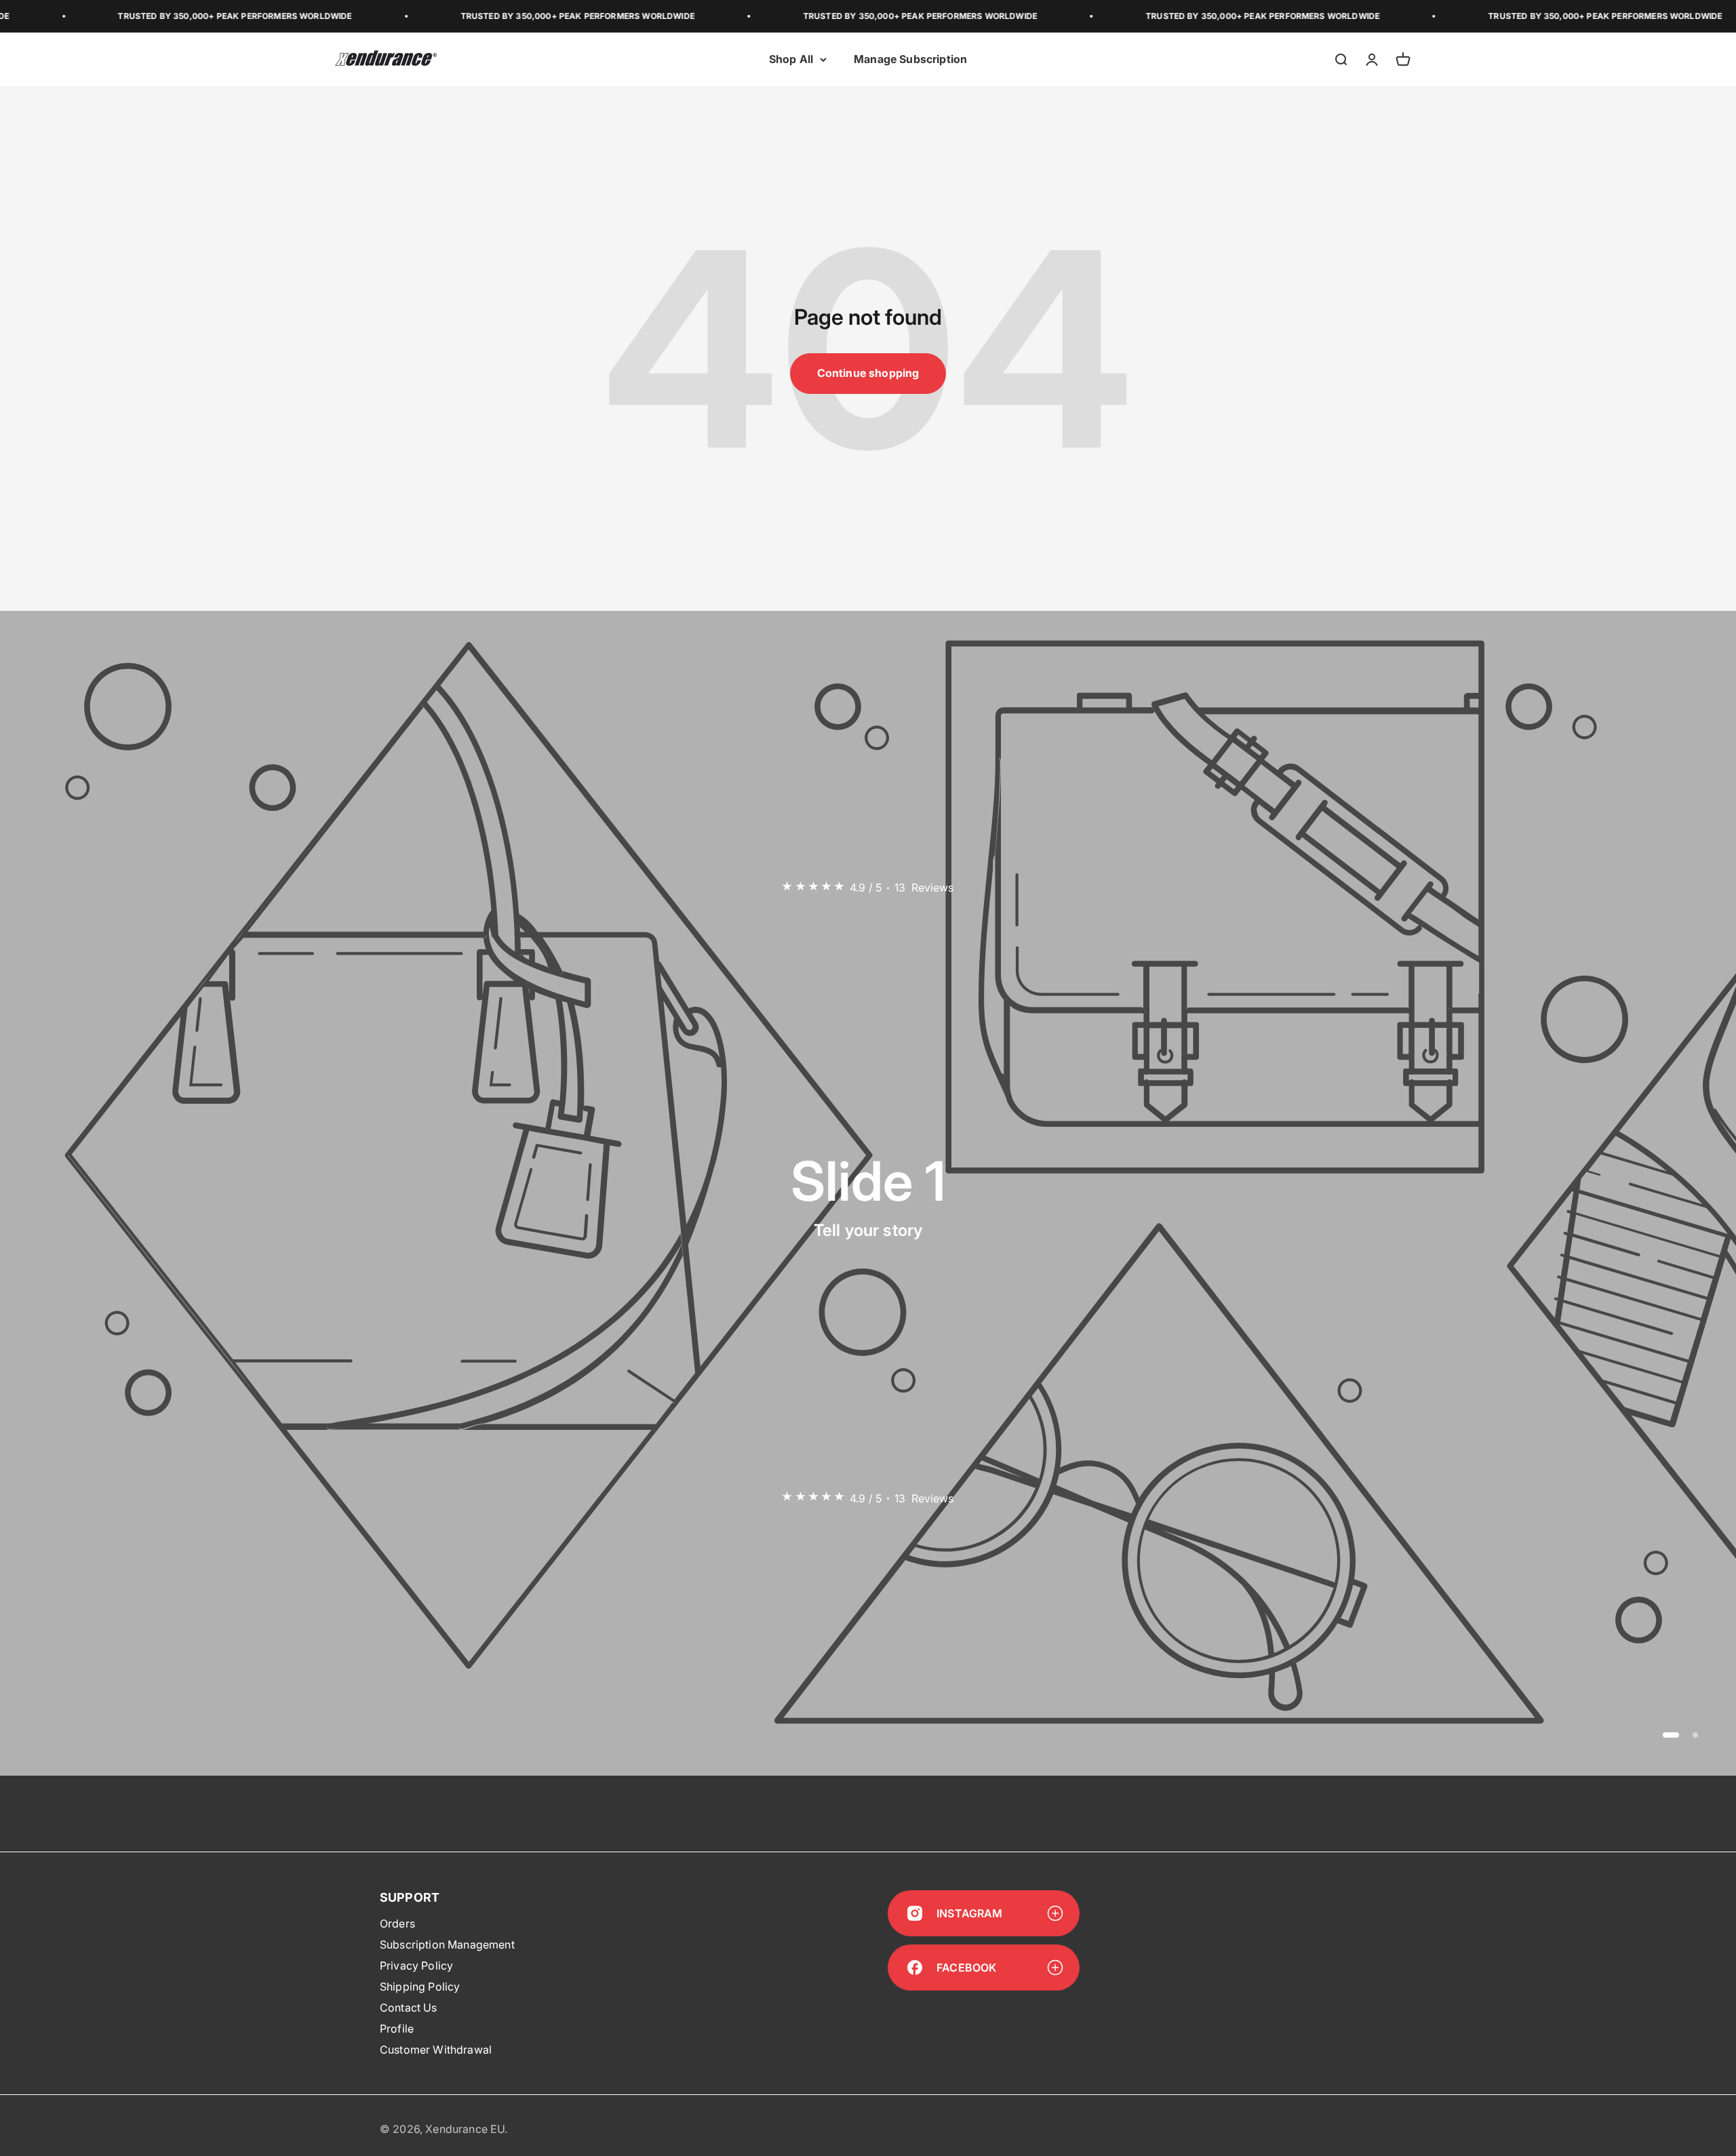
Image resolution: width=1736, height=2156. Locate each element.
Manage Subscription (910, 59)
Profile (397, 2029)
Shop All (791, 59)
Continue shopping (868, 373)
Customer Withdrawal (436, 2050)
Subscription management (447, 1944)
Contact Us (409, 2008)
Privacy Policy (416, 1965)
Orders (397, 1923)
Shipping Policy (420, 1987)
